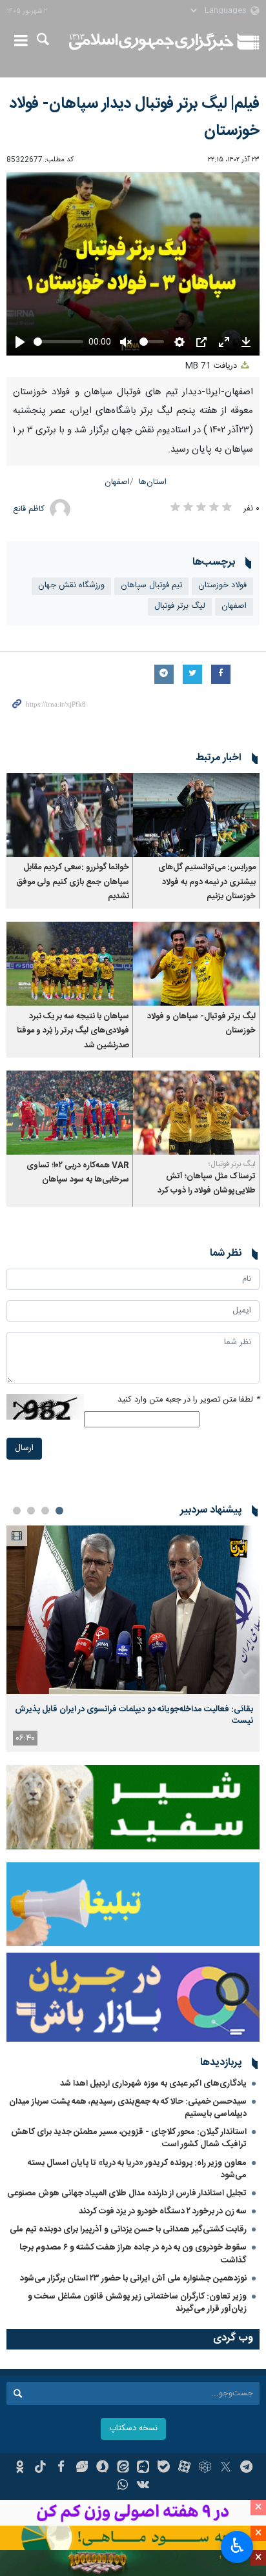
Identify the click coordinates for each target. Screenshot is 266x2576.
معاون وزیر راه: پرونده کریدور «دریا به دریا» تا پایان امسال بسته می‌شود (137, 2169)
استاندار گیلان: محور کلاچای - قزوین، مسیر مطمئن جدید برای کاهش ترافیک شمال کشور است (129, 2138)
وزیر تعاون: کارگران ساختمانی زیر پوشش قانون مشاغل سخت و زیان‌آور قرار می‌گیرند (137, 2303)
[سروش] (102, 2468)
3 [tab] (31, 1511)
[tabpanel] (133, 1639)
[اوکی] (20, 2468)
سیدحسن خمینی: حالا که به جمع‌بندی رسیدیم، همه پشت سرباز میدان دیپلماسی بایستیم (128, 2108)
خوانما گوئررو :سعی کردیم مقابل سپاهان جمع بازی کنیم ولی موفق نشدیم (73, 882)
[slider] (58, 342)
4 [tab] (17, 1511)
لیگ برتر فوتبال (180, 606)
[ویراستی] (82, 2468)
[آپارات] (184, 2468)
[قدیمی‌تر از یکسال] (196, 815)
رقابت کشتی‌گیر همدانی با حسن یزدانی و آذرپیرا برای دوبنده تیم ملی (128, 2229)
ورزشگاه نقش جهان (71, 586)
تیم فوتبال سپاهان (151, 586)
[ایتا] (123, 2468)
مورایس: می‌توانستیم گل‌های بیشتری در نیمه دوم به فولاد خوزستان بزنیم (207, 882)
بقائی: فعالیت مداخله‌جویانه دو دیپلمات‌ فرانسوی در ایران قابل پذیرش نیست (134, 1715)
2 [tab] (45, 1511)
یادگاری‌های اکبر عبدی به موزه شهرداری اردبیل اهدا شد (153, 2084)
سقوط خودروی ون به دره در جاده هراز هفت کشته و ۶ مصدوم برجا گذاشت (133, 2254)
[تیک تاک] (40, 2468)
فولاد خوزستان (222, 586)
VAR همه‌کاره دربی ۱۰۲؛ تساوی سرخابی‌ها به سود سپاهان (78, 1173)
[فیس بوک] (61, 2468)
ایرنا (151, 42)
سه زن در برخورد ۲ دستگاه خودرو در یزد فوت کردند (163, 2211)
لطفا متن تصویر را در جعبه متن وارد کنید (189, 1400)
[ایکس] (226, 2468)
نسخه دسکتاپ (133, 2429)
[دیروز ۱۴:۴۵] (133, 1610)
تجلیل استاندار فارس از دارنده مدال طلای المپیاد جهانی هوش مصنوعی (127, 2193)
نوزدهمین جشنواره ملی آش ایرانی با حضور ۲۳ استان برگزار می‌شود (133, 2279)
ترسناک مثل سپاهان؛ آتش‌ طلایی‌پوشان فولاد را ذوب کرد (207, 1184)
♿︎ (237, 2546)
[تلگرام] (246, 2468)
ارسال (24, 1448)
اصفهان (117, 482)
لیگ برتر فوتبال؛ (232, 1164)
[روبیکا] (205, 2468)
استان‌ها (153, 482)
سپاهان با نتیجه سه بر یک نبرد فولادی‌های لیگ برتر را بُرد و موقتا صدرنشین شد (73, 1031)
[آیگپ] (144, 2468)
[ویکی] (144, 2486)
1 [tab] (59, 1511)
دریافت (212, 366)
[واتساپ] (123, 2486)
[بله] (164, 2468)
